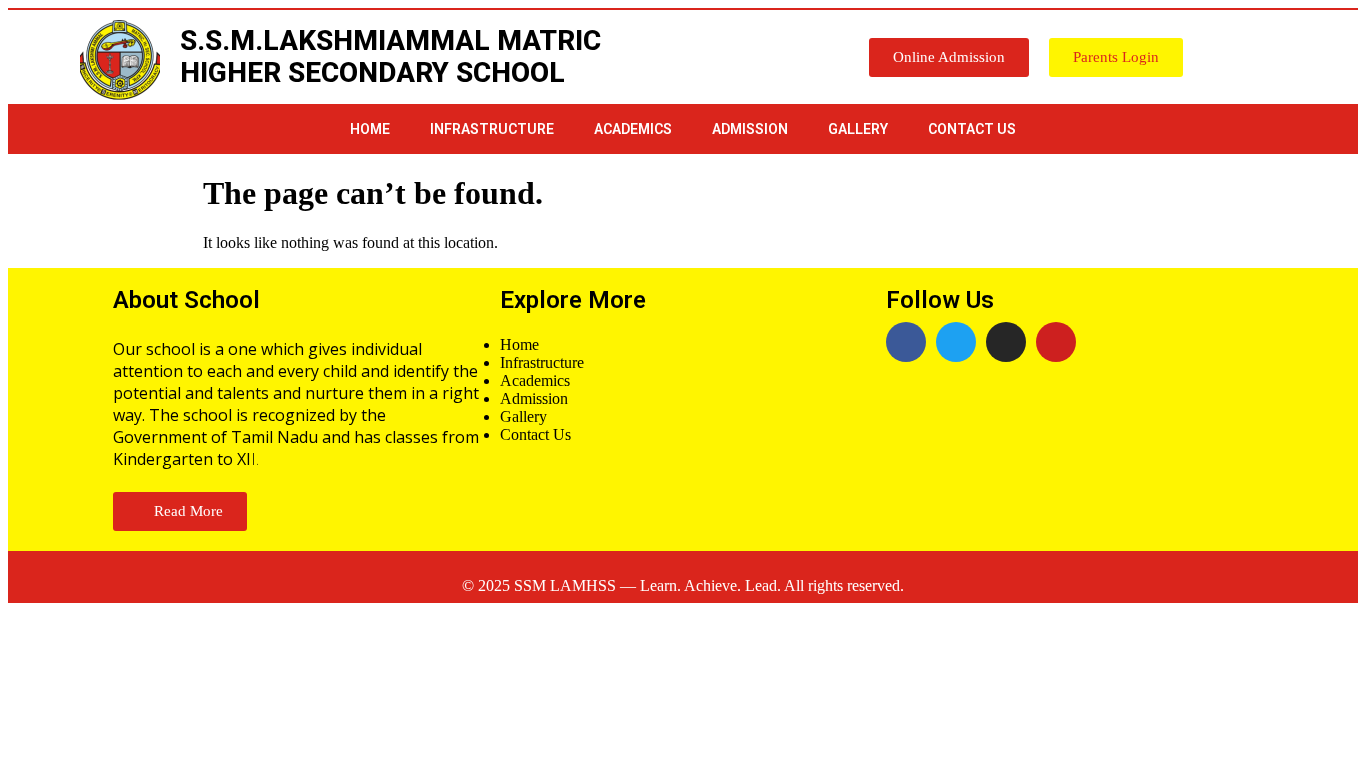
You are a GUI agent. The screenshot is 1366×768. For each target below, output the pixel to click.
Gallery (858, 129)
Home (370, 129)
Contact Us (972, 129)
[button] (949, 57)
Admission (750, 129)
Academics (633, 129)
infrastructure (492, 129)
